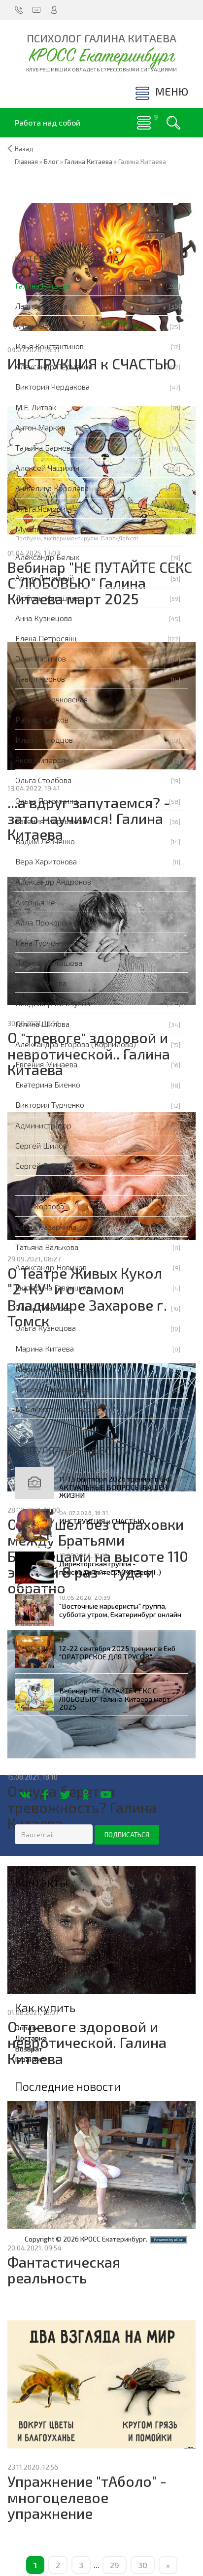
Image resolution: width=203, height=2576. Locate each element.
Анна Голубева (41, 983)
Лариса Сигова (41, 306)
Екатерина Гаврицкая (53, 1287)
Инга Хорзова (40, 1206)
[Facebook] (45, 1795)
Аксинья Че (35, 902)
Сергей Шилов (41, 1145)
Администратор (43, 1125)
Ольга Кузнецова (46, 1328)
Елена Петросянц (46, 638)
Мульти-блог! (40, 529)
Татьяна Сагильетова (52, 1389)
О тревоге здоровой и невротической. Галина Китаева (87, 2043)
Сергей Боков (40, 1166)
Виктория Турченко (50, 1105)
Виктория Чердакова (52, 386)
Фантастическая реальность (64, 2270)
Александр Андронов (53, 881)
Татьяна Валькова (47, 1247)
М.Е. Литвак (36, 407)
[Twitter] (65, 1795)
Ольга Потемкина (46, 801)
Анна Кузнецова (44, 618)
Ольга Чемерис (42, 509)
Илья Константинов (50, 346)
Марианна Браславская (57, 1369)
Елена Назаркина (46, 1227)
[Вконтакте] (25, 1795)
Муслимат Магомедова (57, 1409)
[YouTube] (106, 1795)
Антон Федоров (43, 326)
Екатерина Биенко (48, 1084)
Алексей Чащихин (47, 468)
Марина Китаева (45, 1348)
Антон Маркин (40, 427)
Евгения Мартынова (51, 821)
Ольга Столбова (43, 780)
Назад (24, 149)
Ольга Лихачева (43, 1307)
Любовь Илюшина (47, 598)
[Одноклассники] (85, 1795)
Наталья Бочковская (51, 699)
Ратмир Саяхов (42, 719)
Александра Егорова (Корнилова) (76, 1044)
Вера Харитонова (46, 861)
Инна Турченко (41, 942)
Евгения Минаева (46, 1064)
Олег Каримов (41, 658)
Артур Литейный (45, 578)
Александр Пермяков (54, 366)
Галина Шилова (42, 1024)
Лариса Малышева (49, 963)
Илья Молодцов (44, 740)
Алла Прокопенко (47, 922)
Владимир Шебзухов (53, 1003)
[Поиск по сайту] (173, 123)
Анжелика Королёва (52, 488)
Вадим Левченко (45, 841)
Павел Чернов (40, 678)
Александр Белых (47, 557)
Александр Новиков (51, 1267)
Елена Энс (33, 1186)
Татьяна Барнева (45, 447)
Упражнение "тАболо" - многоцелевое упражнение (87, 2497)
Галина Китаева (43, 285)
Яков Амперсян (42, 760)
